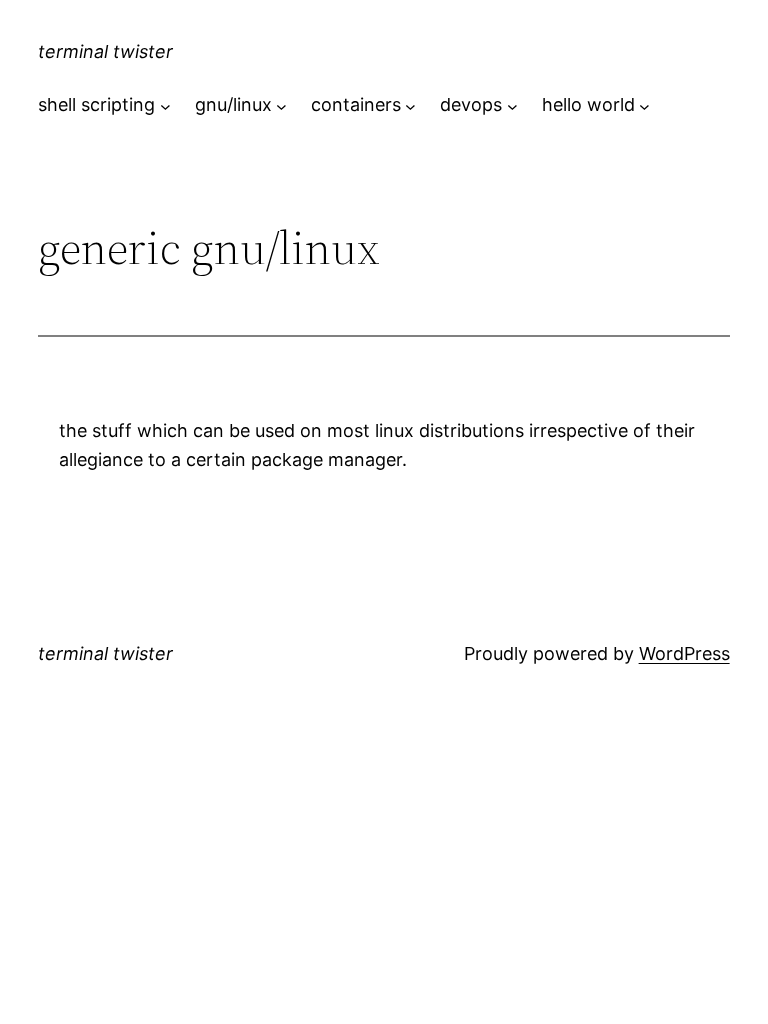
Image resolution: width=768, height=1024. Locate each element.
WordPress (684, 653)
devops (471, 104)
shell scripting (96, 104)
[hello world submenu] (644, 105)
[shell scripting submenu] (165, 105)
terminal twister (105, 51)
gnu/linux (233, 104)
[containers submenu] (410, 105)
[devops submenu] (512, 105)
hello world (588, 104)
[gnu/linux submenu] (281, 105)
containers (356, 104)
